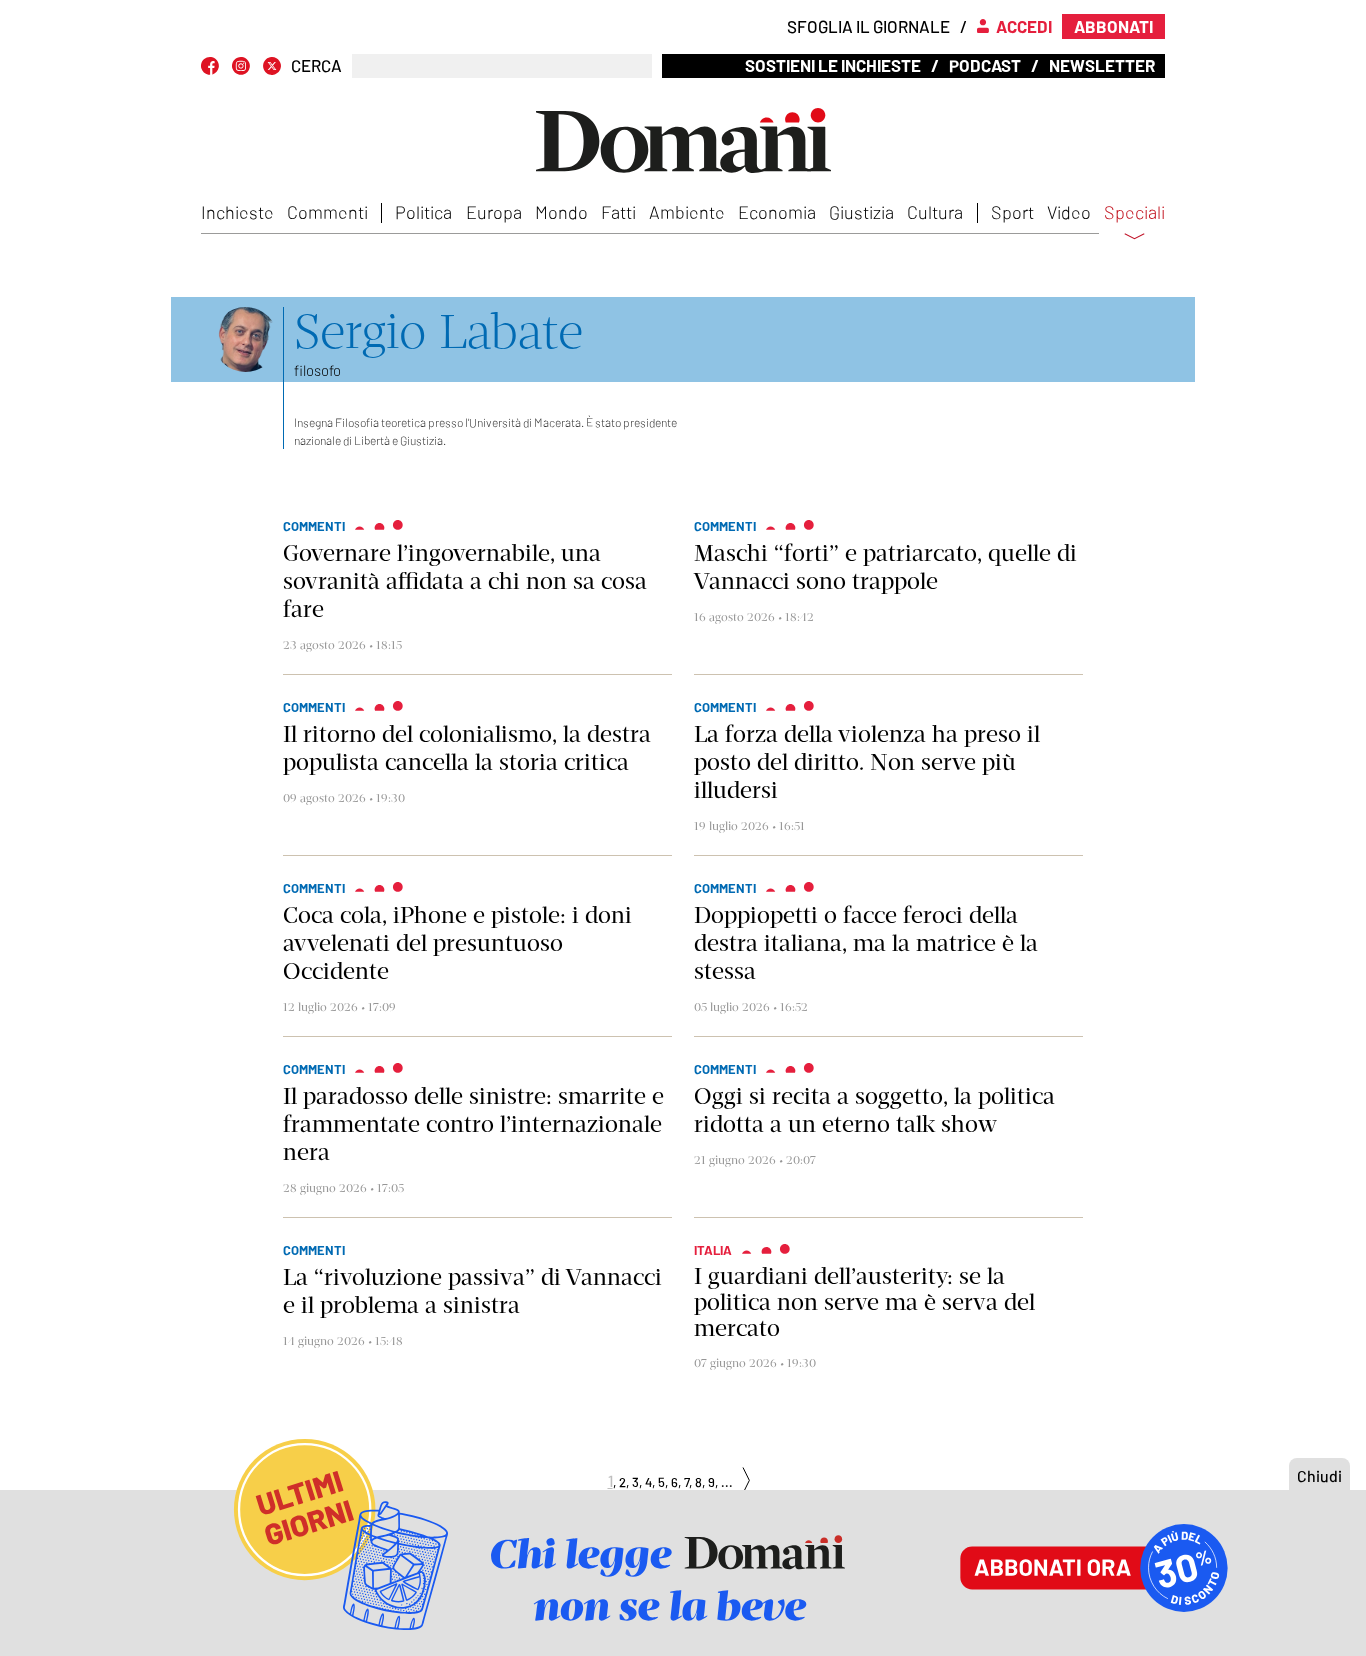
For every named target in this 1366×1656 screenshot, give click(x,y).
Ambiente (687, 212)
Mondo (561, 212)
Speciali (1134, 213)
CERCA (316, 65)
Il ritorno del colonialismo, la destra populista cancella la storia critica (467, 748)
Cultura (935, 212)
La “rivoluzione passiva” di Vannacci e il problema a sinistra (472, 1291)
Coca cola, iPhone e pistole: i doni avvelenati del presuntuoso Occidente (457, 943)
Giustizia (861, 212)
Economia (777, 212)
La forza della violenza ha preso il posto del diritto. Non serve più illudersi (867, 762)
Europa (494, 212)
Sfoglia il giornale (868, 26)
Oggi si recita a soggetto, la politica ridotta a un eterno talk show (874, 1110)
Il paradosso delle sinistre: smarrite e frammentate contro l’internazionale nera (473, 1124)
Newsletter (1102, 65)
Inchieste (237, 212)
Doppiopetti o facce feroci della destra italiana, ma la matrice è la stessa (866, 943)
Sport (1012, 212)
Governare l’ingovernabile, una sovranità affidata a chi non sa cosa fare (465, 581)
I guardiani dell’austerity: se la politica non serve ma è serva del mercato (864, 1302)
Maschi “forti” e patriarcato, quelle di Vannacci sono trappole (885, 567)
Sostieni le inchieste (833, 65)
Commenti (327, 212)
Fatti (618, 212)
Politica (423, 212)
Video (1069, 212)
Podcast (985, 65)
